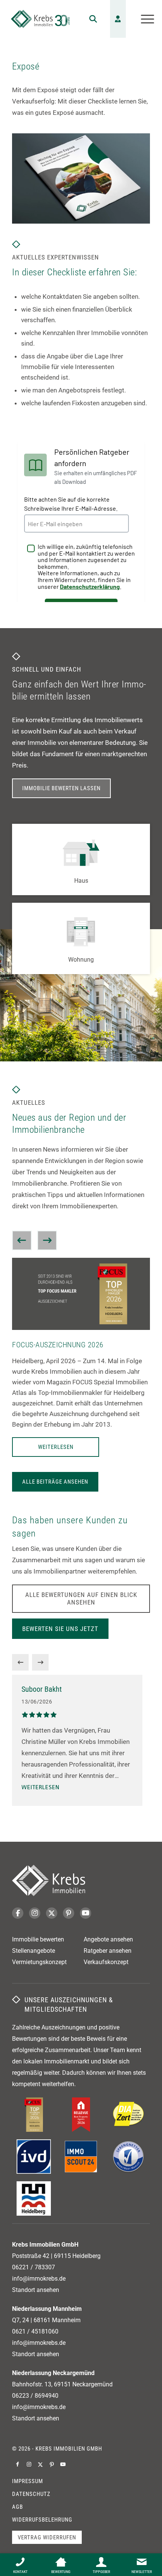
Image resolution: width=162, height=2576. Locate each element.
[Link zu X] (40, 2464)
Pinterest (69, 1913)
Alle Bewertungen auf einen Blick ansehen (81, 1598)
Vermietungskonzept (39, 1962)
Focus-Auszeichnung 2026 (58, 1345)
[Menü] (144, 19)
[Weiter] (47, 1240)
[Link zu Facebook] (18, 2464)
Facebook (18, 1913)
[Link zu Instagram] (29, 2464)
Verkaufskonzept (106, 1962)
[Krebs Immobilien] (40, 19)
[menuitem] (89, 19)
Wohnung (81, 960)
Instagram (35, 1913)
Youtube (86, 1913)
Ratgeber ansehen (108, 1951)
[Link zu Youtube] (63, 2464)
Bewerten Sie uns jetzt (60, 1629)
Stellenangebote (34, 1951)
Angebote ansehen (108, 1939)
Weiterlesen (56, 1447)
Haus (81, 881)
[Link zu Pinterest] (52, 2464)
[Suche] (89, 19)
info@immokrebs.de (39, 2279)
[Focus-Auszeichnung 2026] (81, 1294)
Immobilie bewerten (38, 1939)
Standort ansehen (36, 2290)
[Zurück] (22, 1240)
